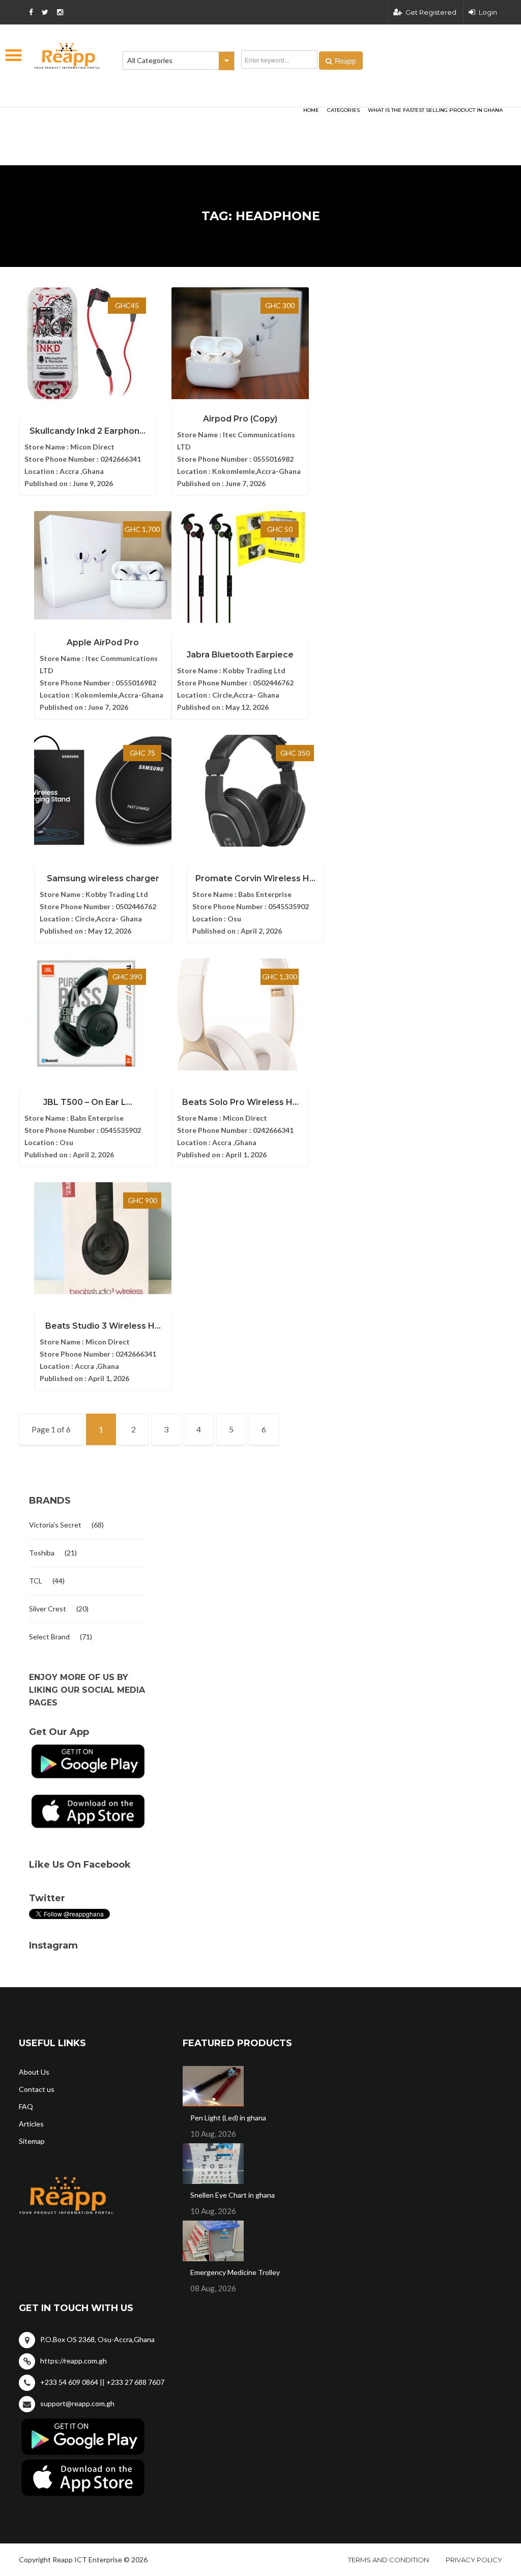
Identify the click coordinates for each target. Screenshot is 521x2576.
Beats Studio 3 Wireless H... (103, 1326)
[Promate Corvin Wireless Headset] (255, 791)
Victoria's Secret (55, 1525)
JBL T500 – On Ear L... (88, 1102)
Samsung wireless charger (103, 878)
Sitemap (32, 2141)
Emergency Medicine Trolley (235, 2272)
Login (488, 12)
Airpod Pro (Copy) (240, 419)
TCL (36, 1581)
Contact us (37, 2089)
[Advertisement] (143, 120)
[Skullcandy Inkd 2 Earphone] (88, 343)
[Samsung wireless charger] (103, 791)
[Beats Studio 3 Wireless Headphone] (103, 1238)
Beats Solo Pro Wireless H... (240, 1102)
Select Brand (49, 1637)
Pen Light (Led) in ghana (228, 2118)
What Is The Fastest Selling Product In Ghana (435, 110)
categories (343, 110)
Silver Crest (48, 1609)
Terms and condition (388, 2560)
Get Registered (431, 12)
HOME (311, 110)
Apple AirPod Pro (103, 642)
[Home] (67, 56)
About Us (34, 2072)
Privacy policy (474, 2560)
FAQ (26, 2106)
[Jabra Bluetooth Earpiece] (240, 567)
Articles (31, 2124)
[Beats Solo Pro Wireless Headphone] (240, 1014)
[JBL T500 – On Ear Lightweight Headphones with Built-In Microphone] (88, 1014)
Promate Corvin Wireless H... (255, 878)
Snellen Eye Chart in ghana (233, 2195)
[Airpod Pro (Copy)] (240, 343)
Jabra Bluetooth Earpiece (240, 655)
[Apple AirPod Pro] (103, 567)
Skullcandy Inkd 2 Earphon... (88, 431)
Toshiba (42, 1553)
